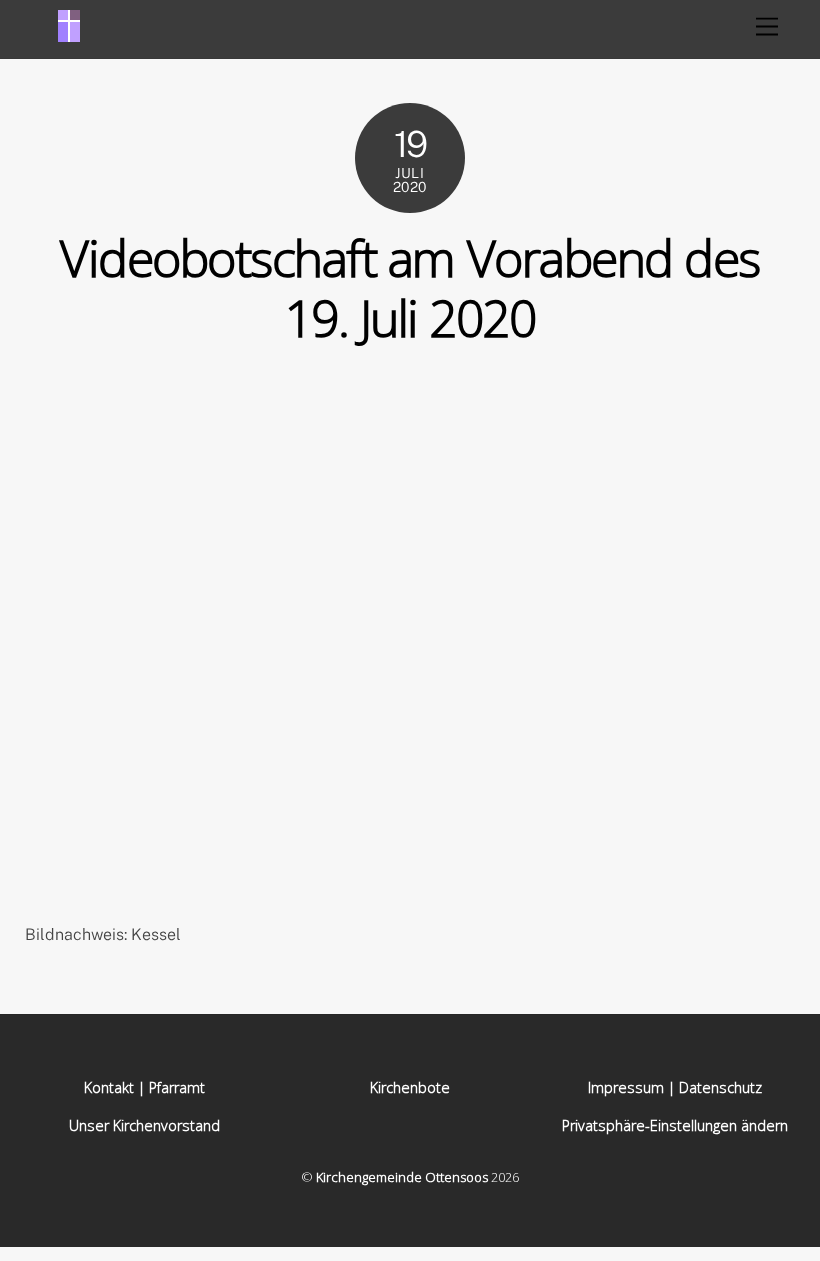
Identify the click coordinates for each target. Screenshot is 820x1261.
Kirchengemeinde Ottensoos (402, 1177)
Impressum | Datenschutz (675, 1087)
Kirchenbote (410, 1087)
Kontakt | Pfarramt (144, 1087)
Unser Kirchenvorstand (144, 1125)
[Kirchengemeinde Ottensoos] (69, 33)
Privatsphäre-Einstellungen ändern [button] (675, 1125)
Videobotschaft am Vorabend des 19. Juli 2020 (409, 288)
